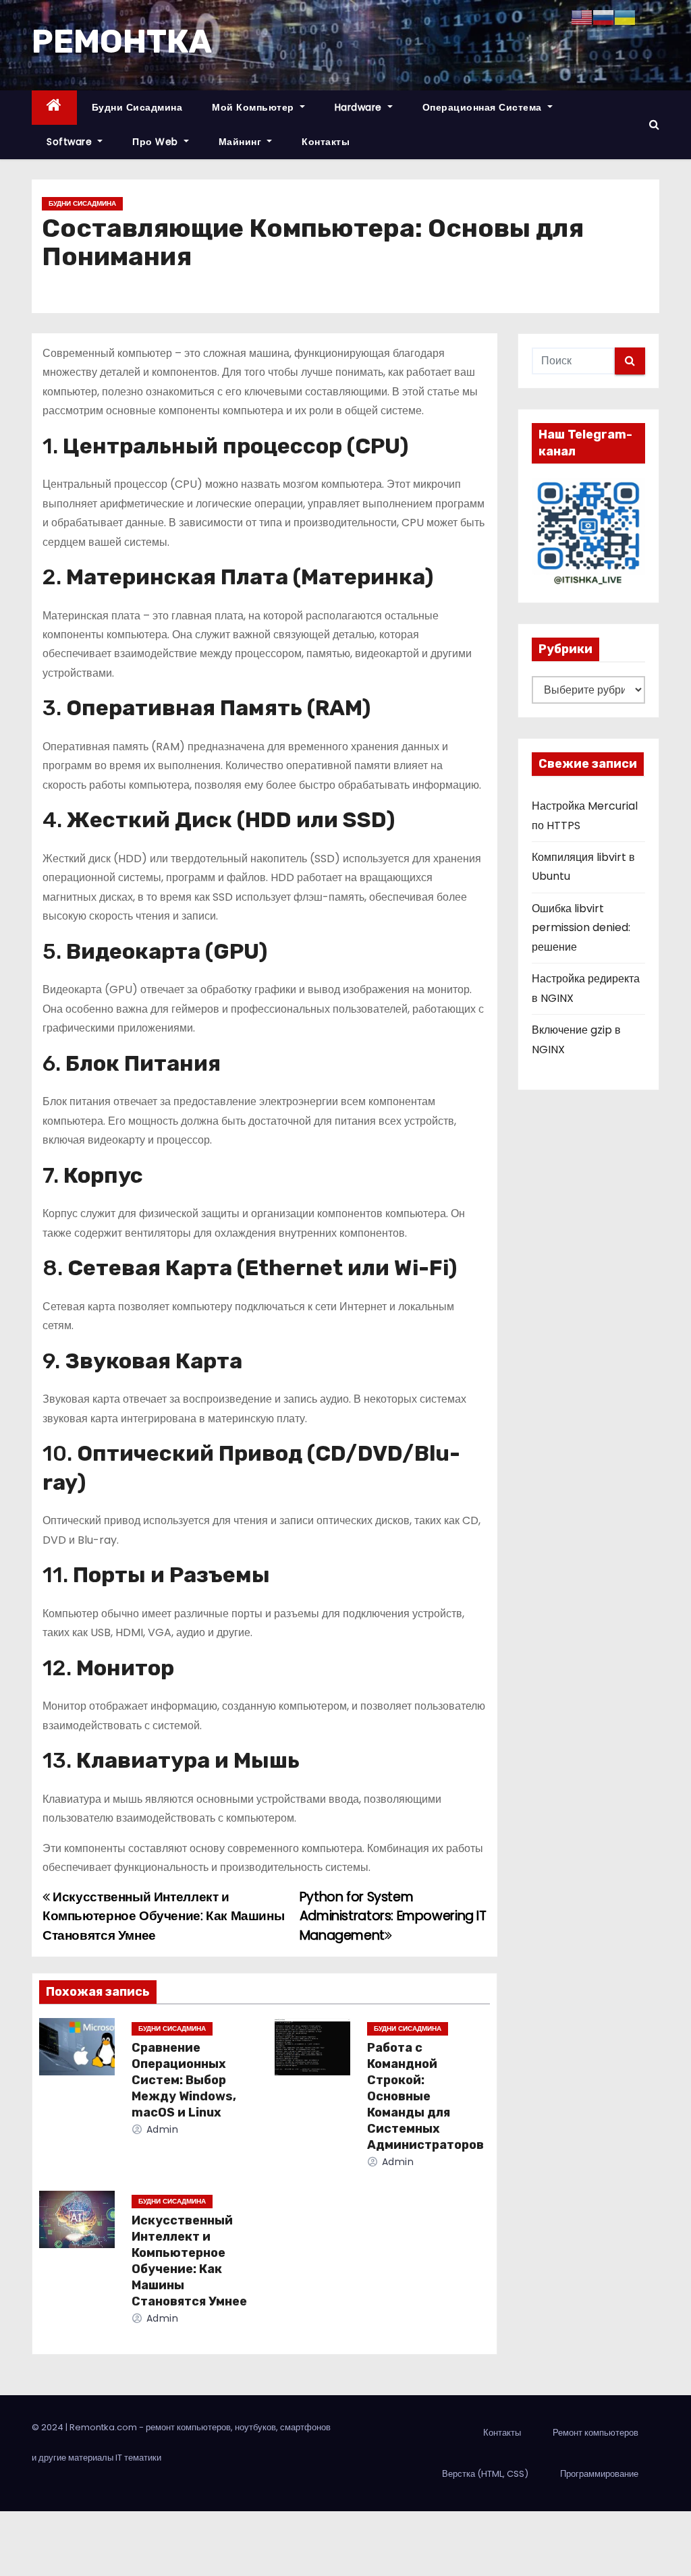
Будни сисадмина (137, 107)
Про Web (157, 142)
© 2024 (49, 2427)
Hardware (360, 107)
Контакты (326, 142)
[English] (582, 17)
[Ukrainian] (625, 17)
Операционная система (484, 107)
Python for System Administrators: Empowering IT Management (393, 1916)
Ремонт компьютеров (596, 2433)
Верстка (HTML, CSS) (485, 2474)
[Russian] (603, 17)
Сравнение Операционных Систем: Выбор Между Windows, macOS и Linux (184, 2080)
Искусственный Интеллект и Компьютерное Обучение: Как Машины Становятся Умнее (163, 1916)
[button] (654, 124)
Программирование (599, 2474)
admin (161, 2129)
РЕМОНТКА (122, 41)
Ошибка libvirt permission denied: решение (581, 928)
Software (71, 142)
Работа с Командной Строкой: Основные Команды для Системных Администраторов (425, 2096)
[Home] (54, 108)
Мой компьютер (254, 107)
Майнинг (242, 142)
